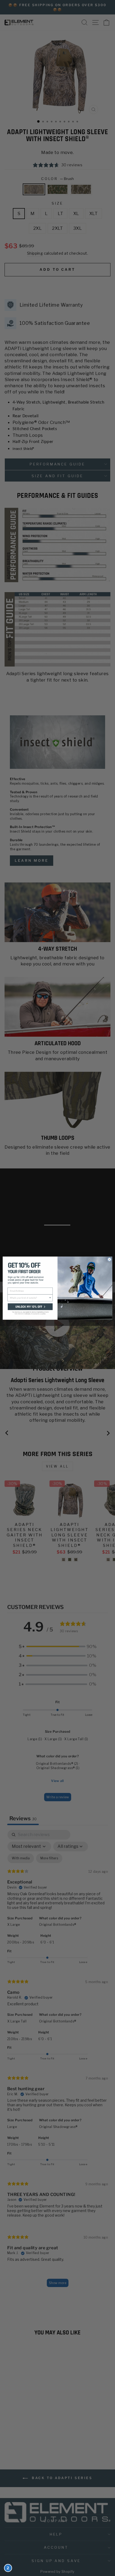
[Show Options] (50, 1298)
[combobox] (29, 1298)
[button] (30, 1311)
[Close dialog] (110, 1259)
